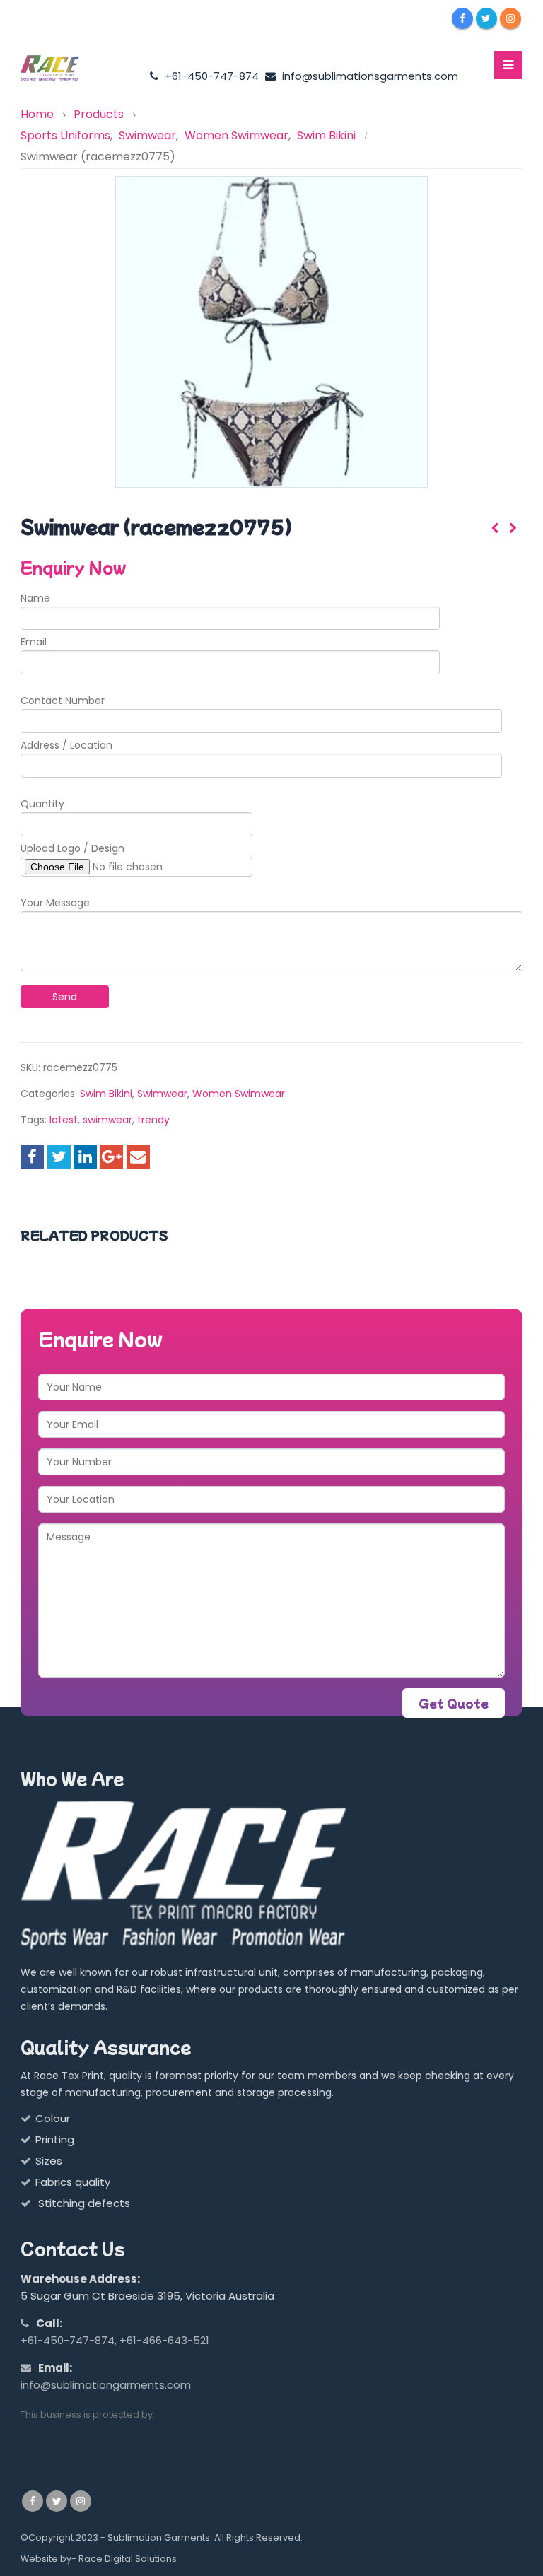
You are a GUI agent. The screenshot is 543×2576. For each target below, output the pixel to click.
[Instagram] (510, 18)
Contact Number (63, 701)
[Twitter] (486, 18)
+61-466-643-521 (164, 2340)
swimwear (107, 1120)
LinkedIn (85, 1157)
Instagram (81, 2501)
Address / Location (66, 745)
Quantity (42, 804)
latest (64, 1120)
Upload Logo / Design (72, 848)
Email (34, 642)
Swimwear (162, 1094)
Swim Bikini (106, 1094)
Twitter (59, 1157)
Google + (111, 1157)
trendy (153, 1120)
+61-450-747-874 (210, 76)
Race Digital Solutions (128, 2559)
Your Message (55, 903)
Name (35, 598)
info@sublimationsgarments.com (369, 76)
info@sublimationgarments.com (106, 2385)
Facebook (32, 1157)
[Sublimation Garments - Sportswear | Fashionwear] (59, 69)
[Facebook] (462, 18)
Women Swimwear (239, 1094)
